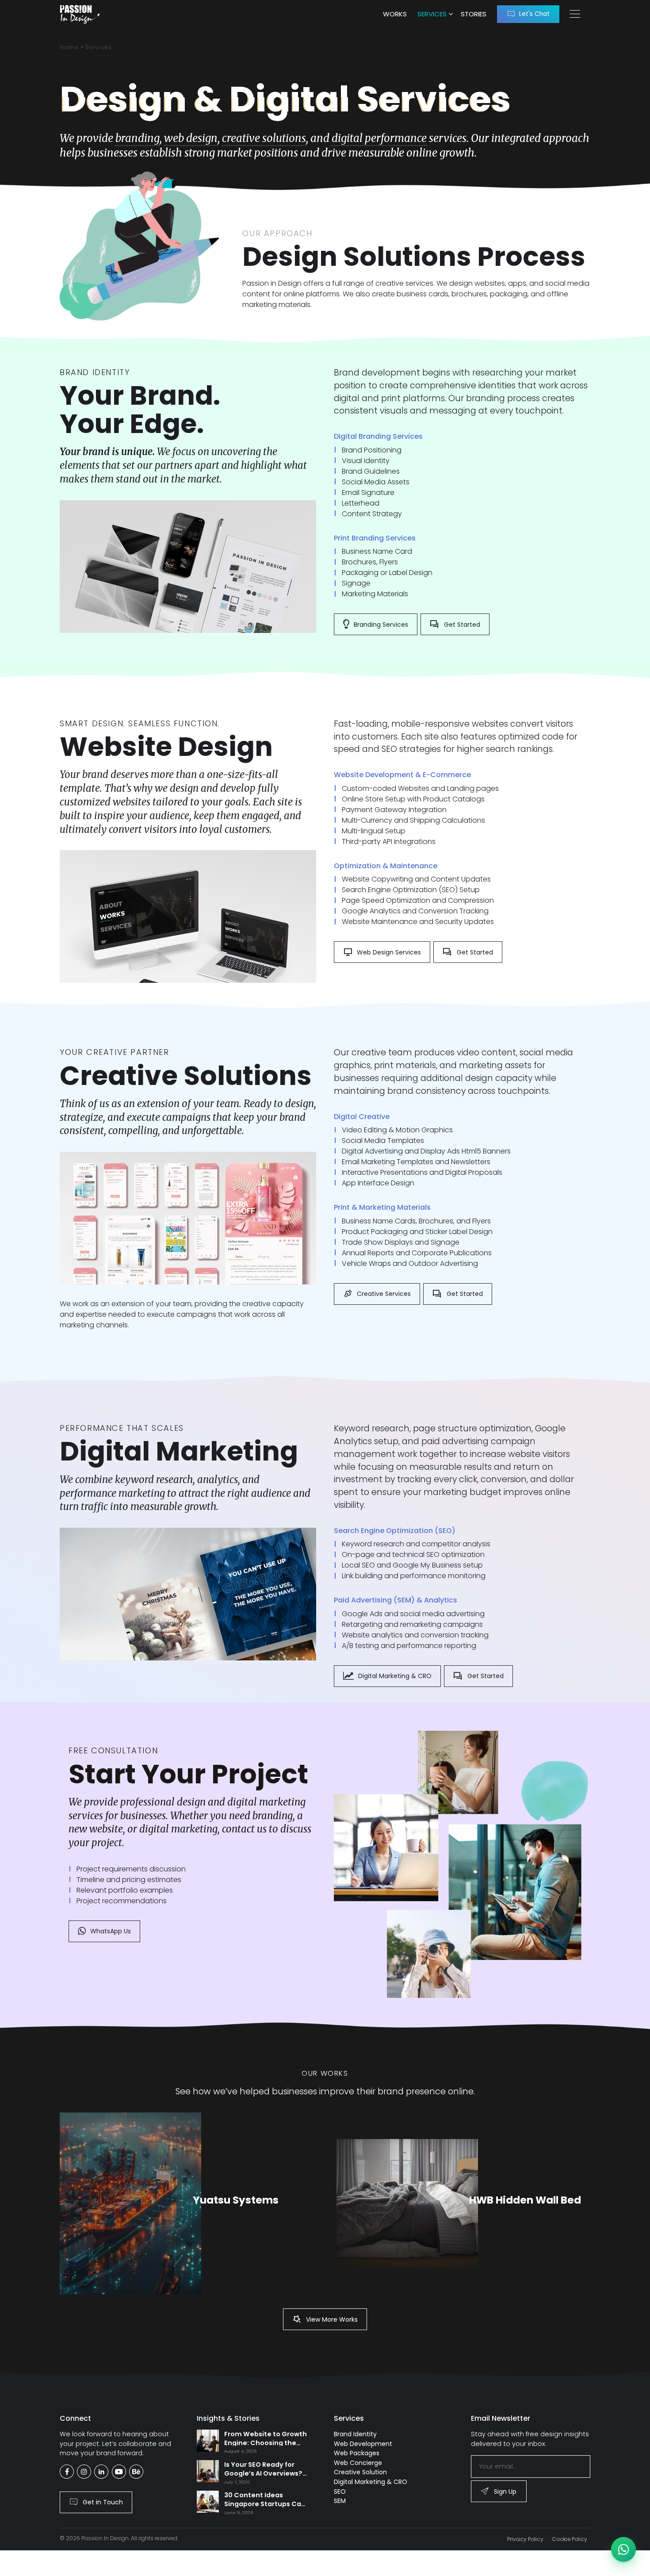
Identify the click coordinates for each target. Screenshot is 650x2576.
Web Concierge (358, 2463)
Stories (474, 14)
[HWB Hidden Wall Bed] (407, 2204)
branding (138, 138)
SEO (340, 2492)
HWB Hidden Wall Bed (525, 2200)
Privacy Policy (525, 2539)
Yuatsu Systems (236, 2200)
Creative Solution (360, 2472)
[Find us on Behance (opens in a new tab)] (136, 2472)
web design (191, 138)
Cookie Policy (570, 2539)
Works (395, 14)
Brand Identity (355, 2434)
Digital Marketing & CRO (371, 2482)
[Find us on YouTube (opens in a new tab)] (119, 2472)
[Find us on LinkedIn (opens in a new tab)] (101, 2472)
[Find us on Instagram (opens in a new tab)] (84, 2472)
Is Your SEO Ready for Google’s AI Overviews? (263, 2469)
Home (69, 47)
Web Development (363, 2444)
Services (432, 14)
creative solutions (264, 138)
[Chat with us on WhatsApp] (623, 2549)
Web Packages (357, 2453)
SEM (340, 2501)
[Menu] (575, 14)
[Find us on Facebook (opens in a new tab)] (67, 2472)
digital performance (379, 138)
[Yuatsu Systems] (130, 2203)
